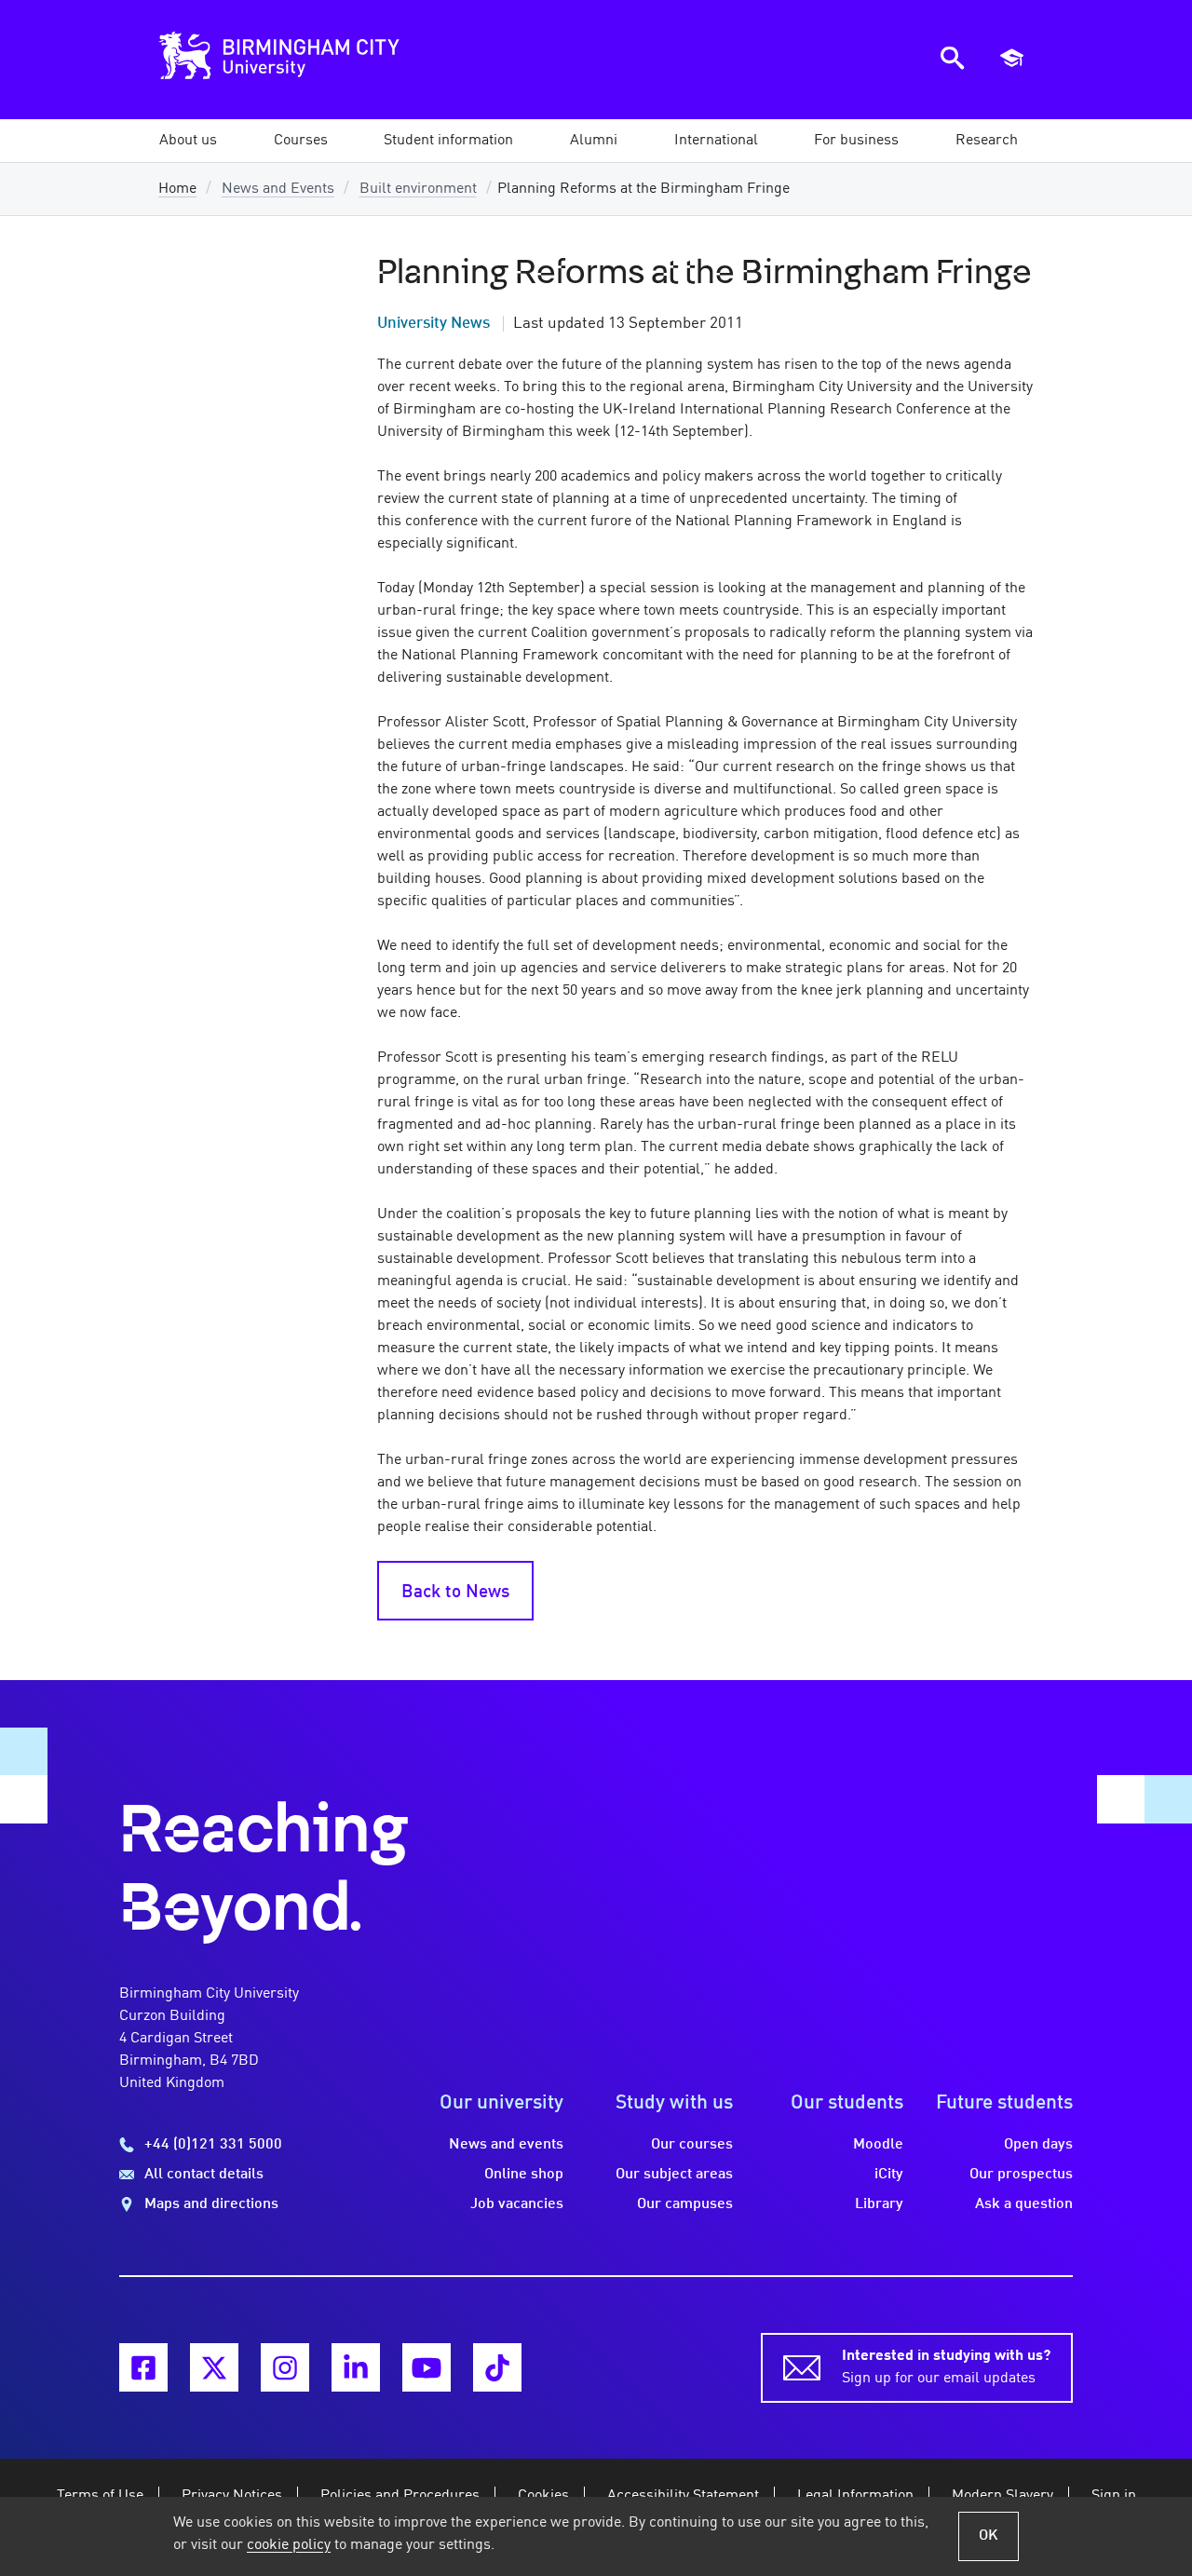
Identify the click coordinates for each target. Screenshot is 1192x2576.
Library (879, 2204)
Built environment (418, 189)
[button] (188, 141)
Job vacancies (517, 2204)
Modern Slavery (1002, 2496)
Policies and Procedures (400, 2496)
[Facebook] (143, 2367)
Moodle (878, 2145)
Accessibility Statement (683, 2496)
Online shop (524, 2175)
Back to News (455, 1593)
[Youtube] (427, 2367)
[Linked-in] (356, 2367)
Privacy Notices (232, 2496)
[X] (214, 2367)
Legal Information (855, 2496)
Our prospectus (1021, 2175)
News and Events (278, 189)
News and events (506, 2145)
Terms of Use (100, 2496)
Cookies (543, 2496)
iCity (889, 2175)
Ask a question (1024, 2204)
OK (989, 2536)
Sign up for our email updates (946, 2367)
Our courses (692, 2145)
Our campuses (685, 2204)
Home (177, 189)
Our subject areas (674, 2175)
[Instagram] (285, 2367)
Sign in (1114, 2496)
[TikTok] (497, 2367)
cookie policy (289, 2545)
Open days (1038, 2145)
